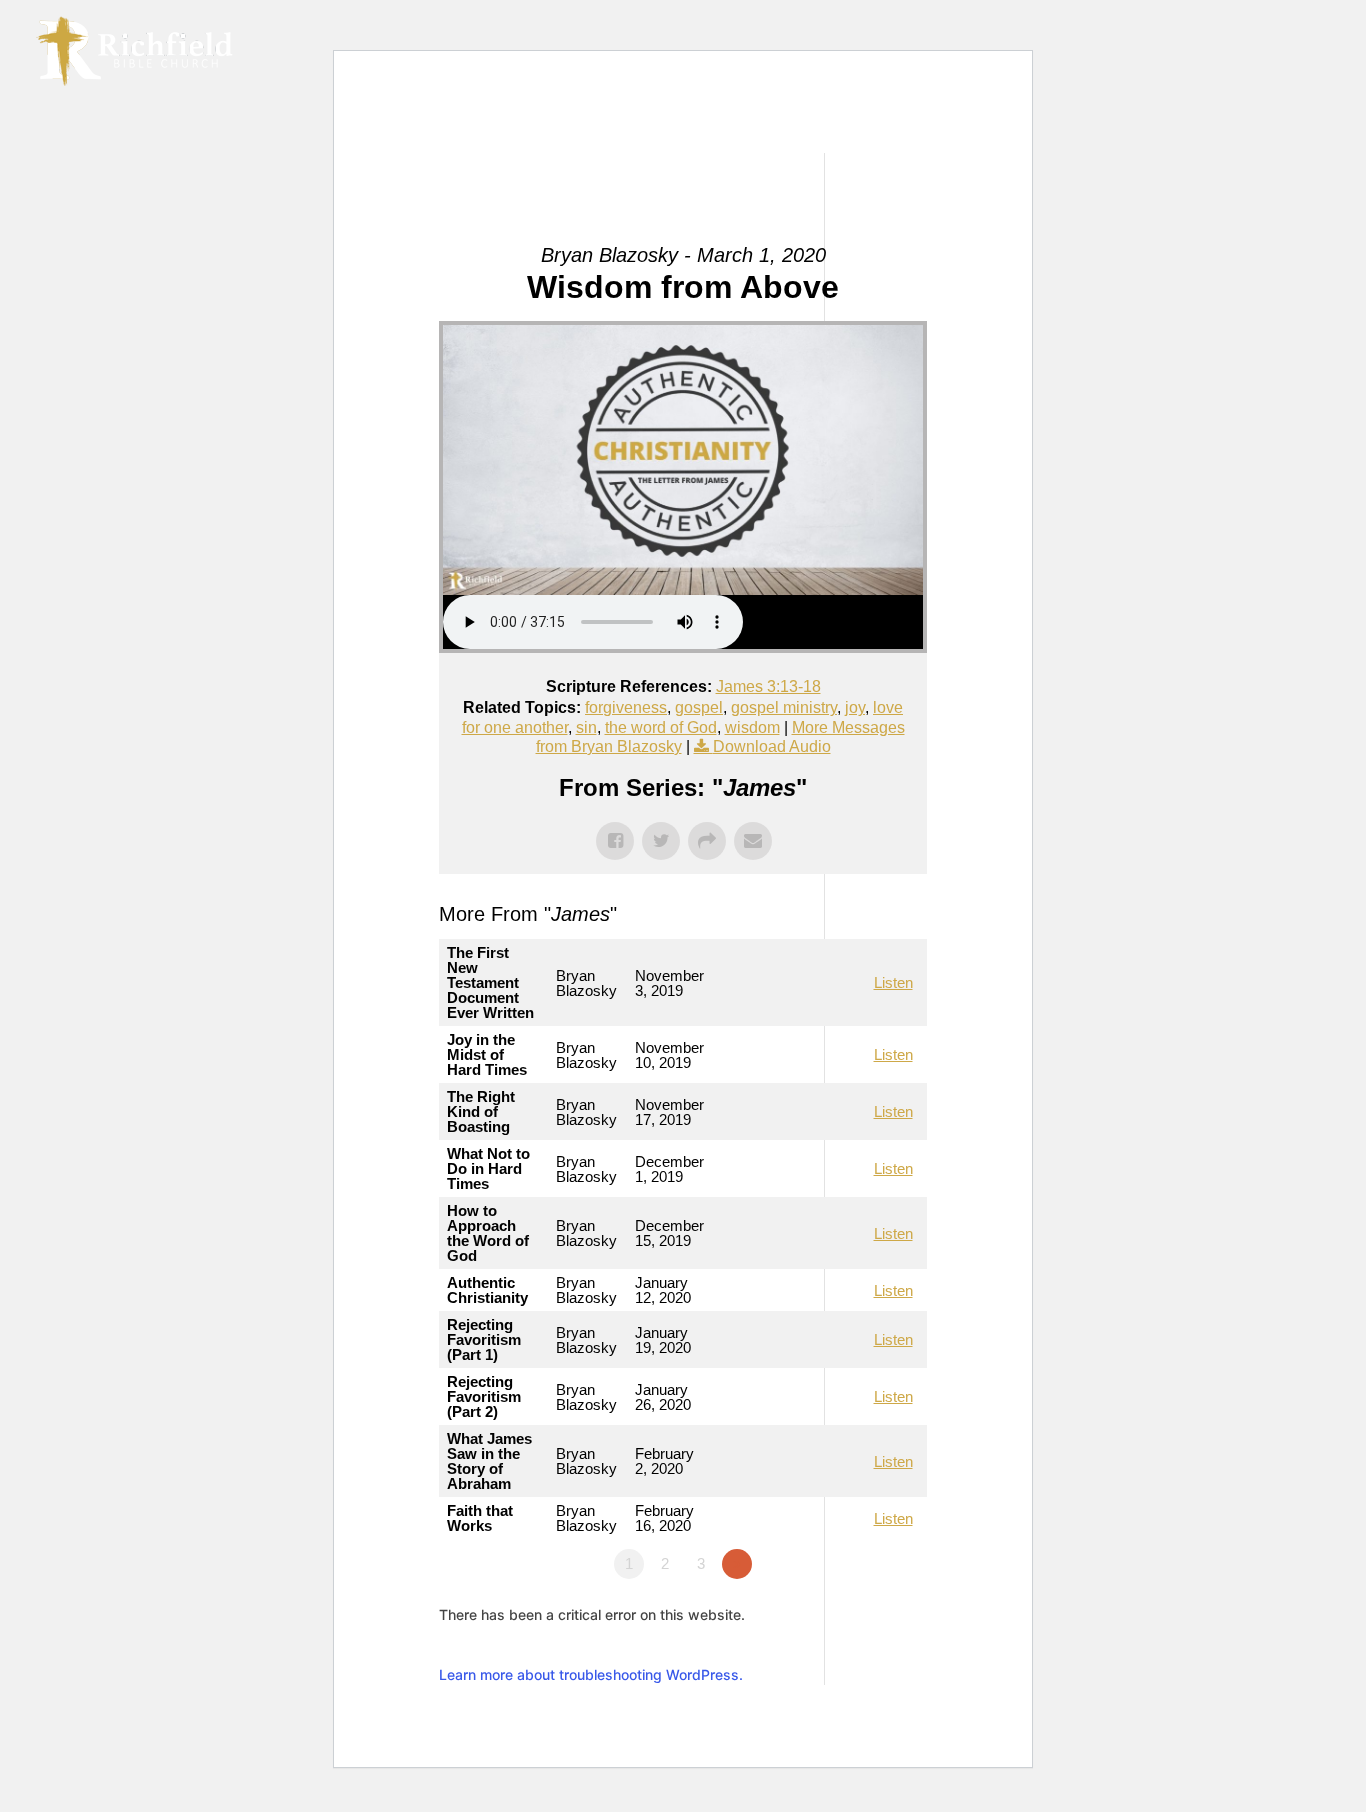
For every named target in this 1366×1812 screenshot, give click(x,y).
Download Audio (772, 746)
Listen (893, 982)
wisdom (752, 727)
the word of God (661, 727)
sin (586, 727)
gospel (699, 707)
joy (855, 707)
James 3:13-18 (768, 686)
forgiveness (626, 707)
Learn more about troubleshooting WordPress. (591, 1674)
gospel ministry (784, 707)
